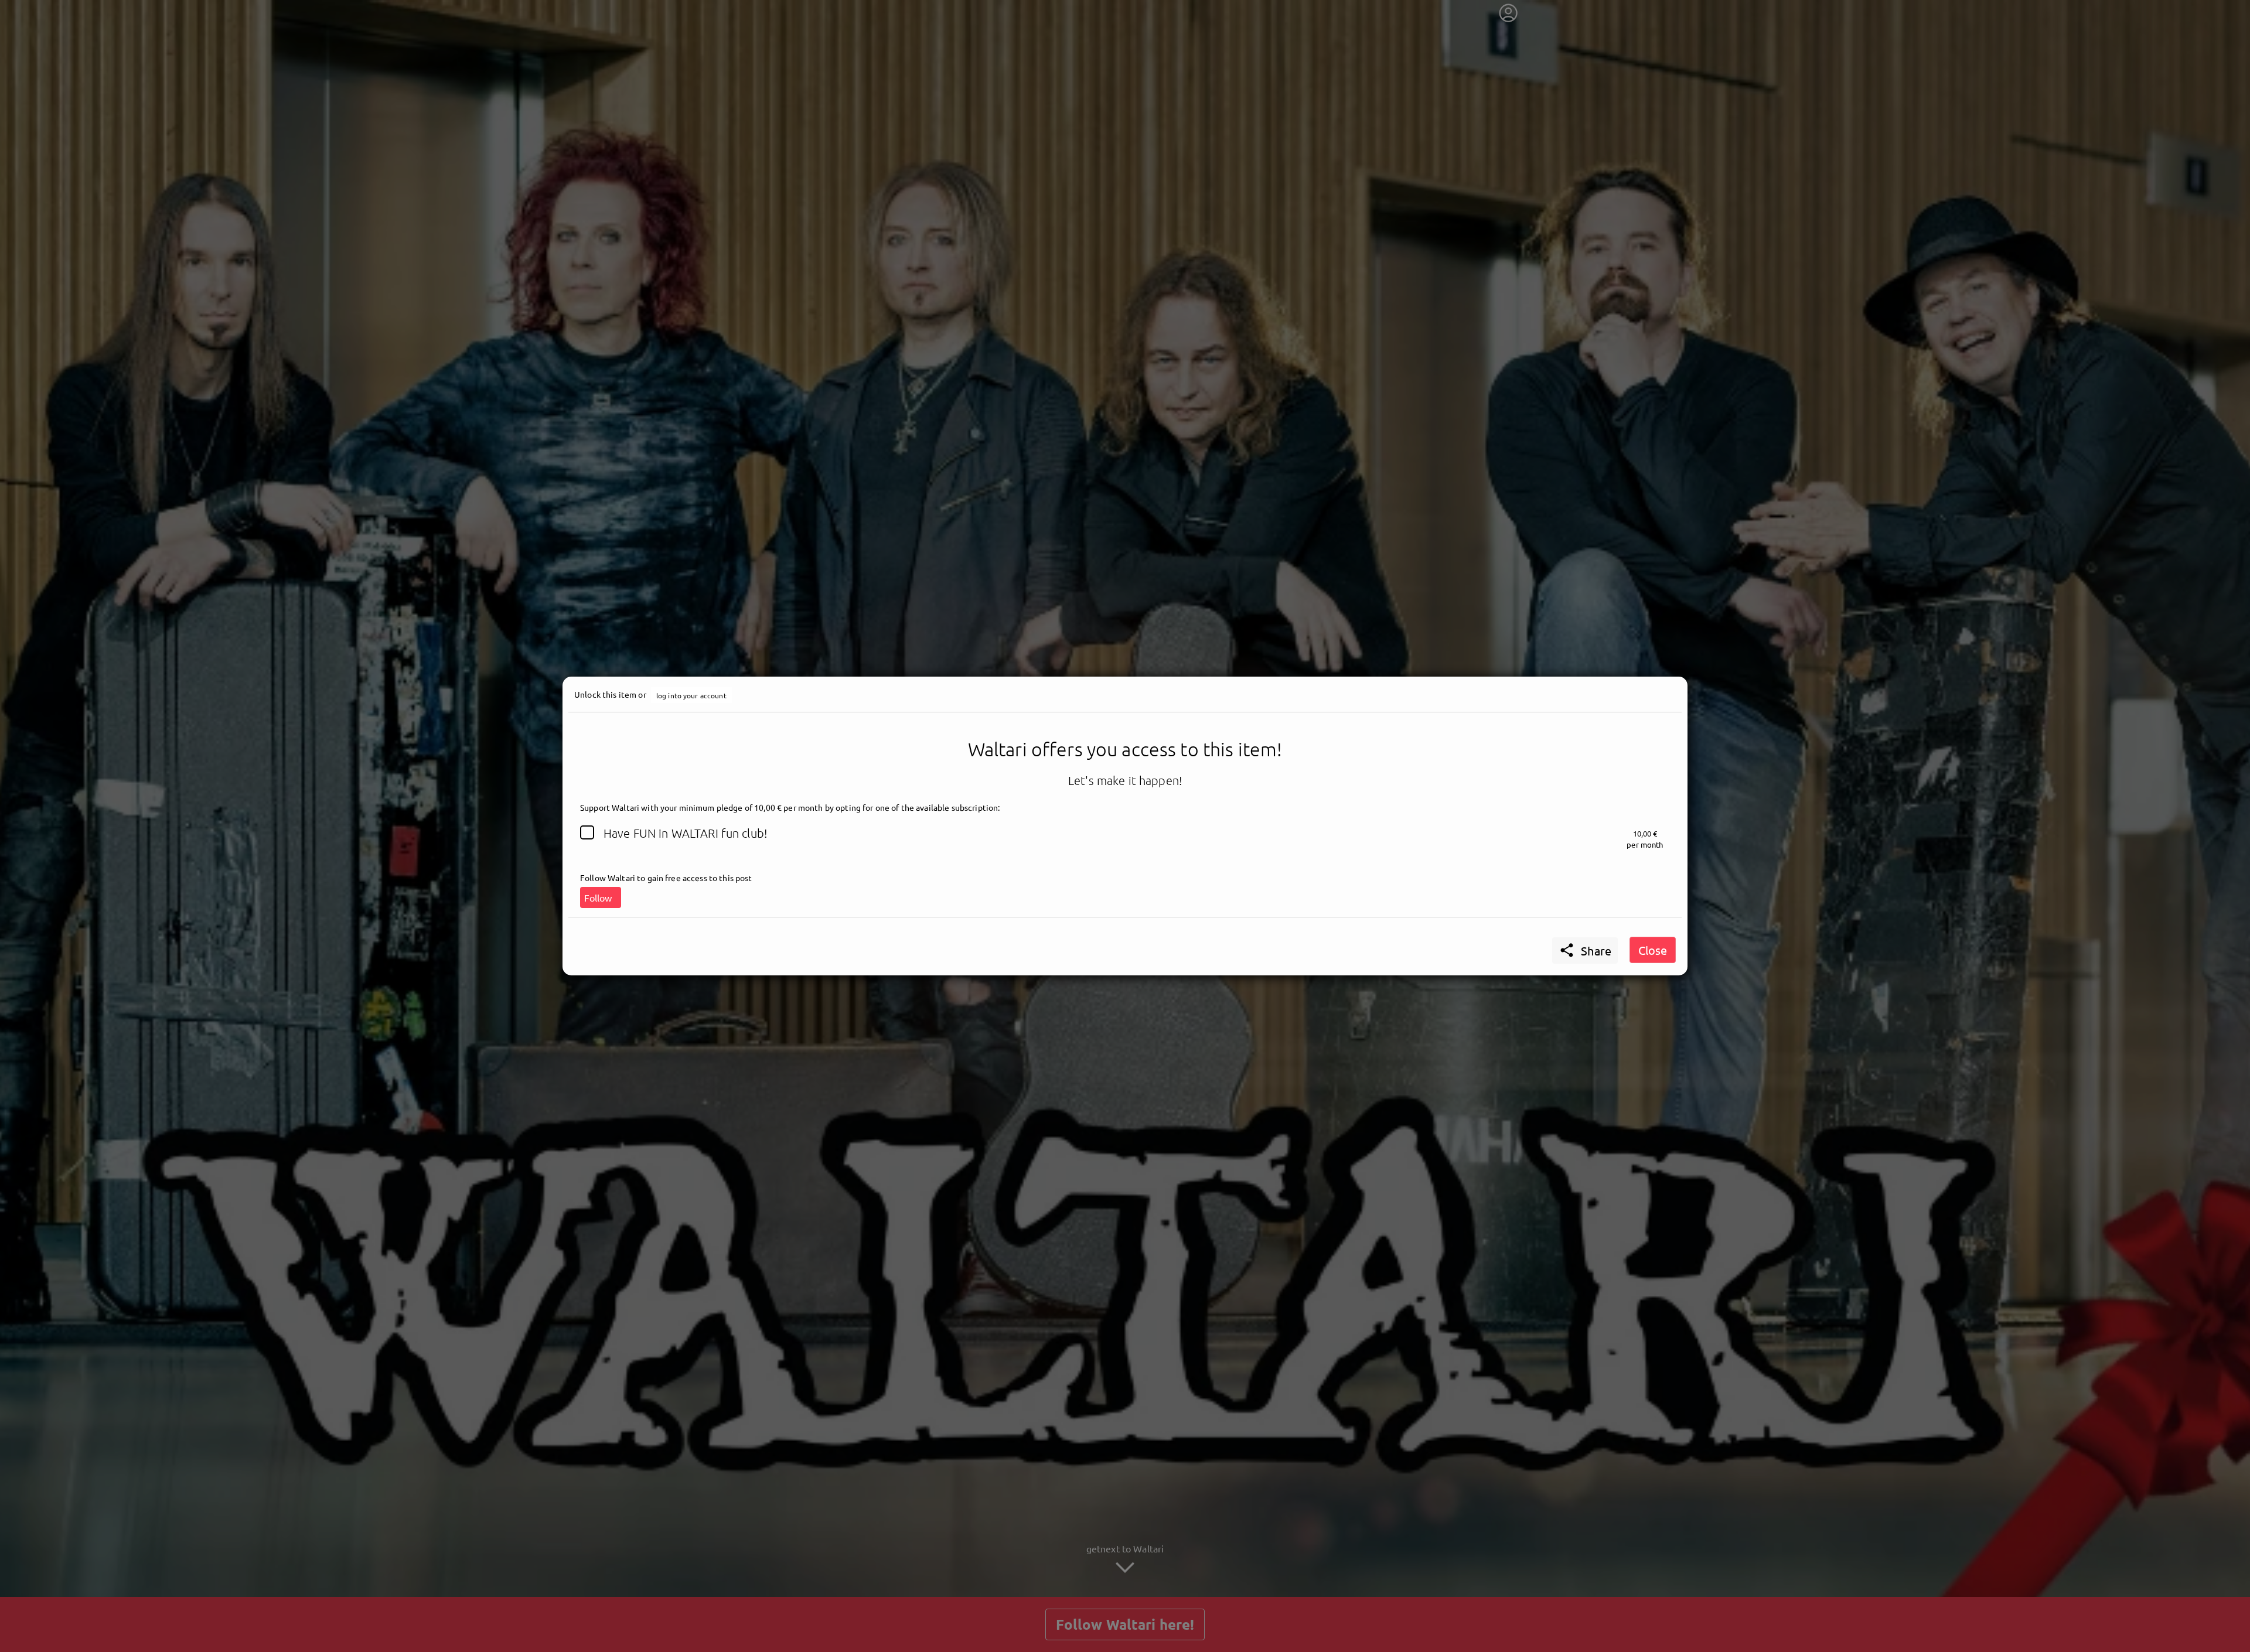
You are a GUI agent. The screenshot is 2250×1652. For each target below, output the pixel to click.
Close (1653, 950)
